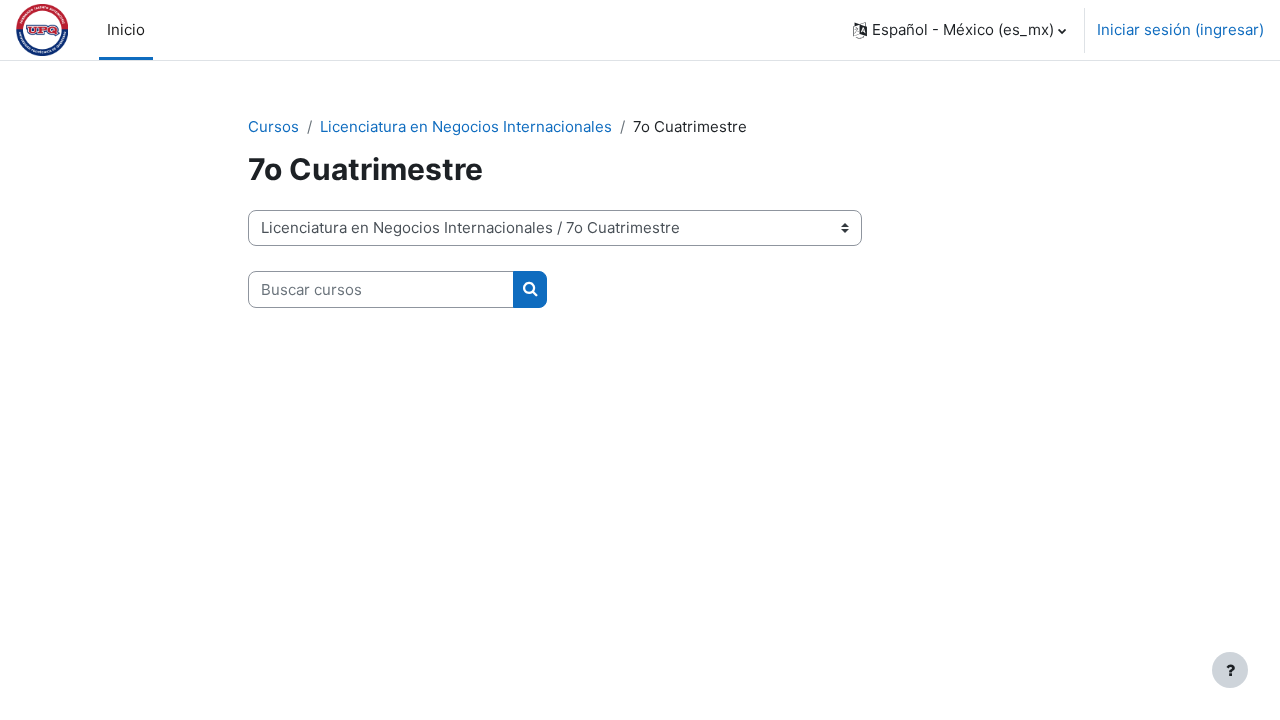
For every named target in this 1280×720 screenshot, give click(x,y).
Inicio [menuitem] (126, 29)
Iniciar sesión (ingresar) (1180, 29)
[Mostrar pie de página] (1230, 670)
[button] (959, 30)
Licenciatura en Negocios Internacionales (466, 126)
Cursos (273, 126)
